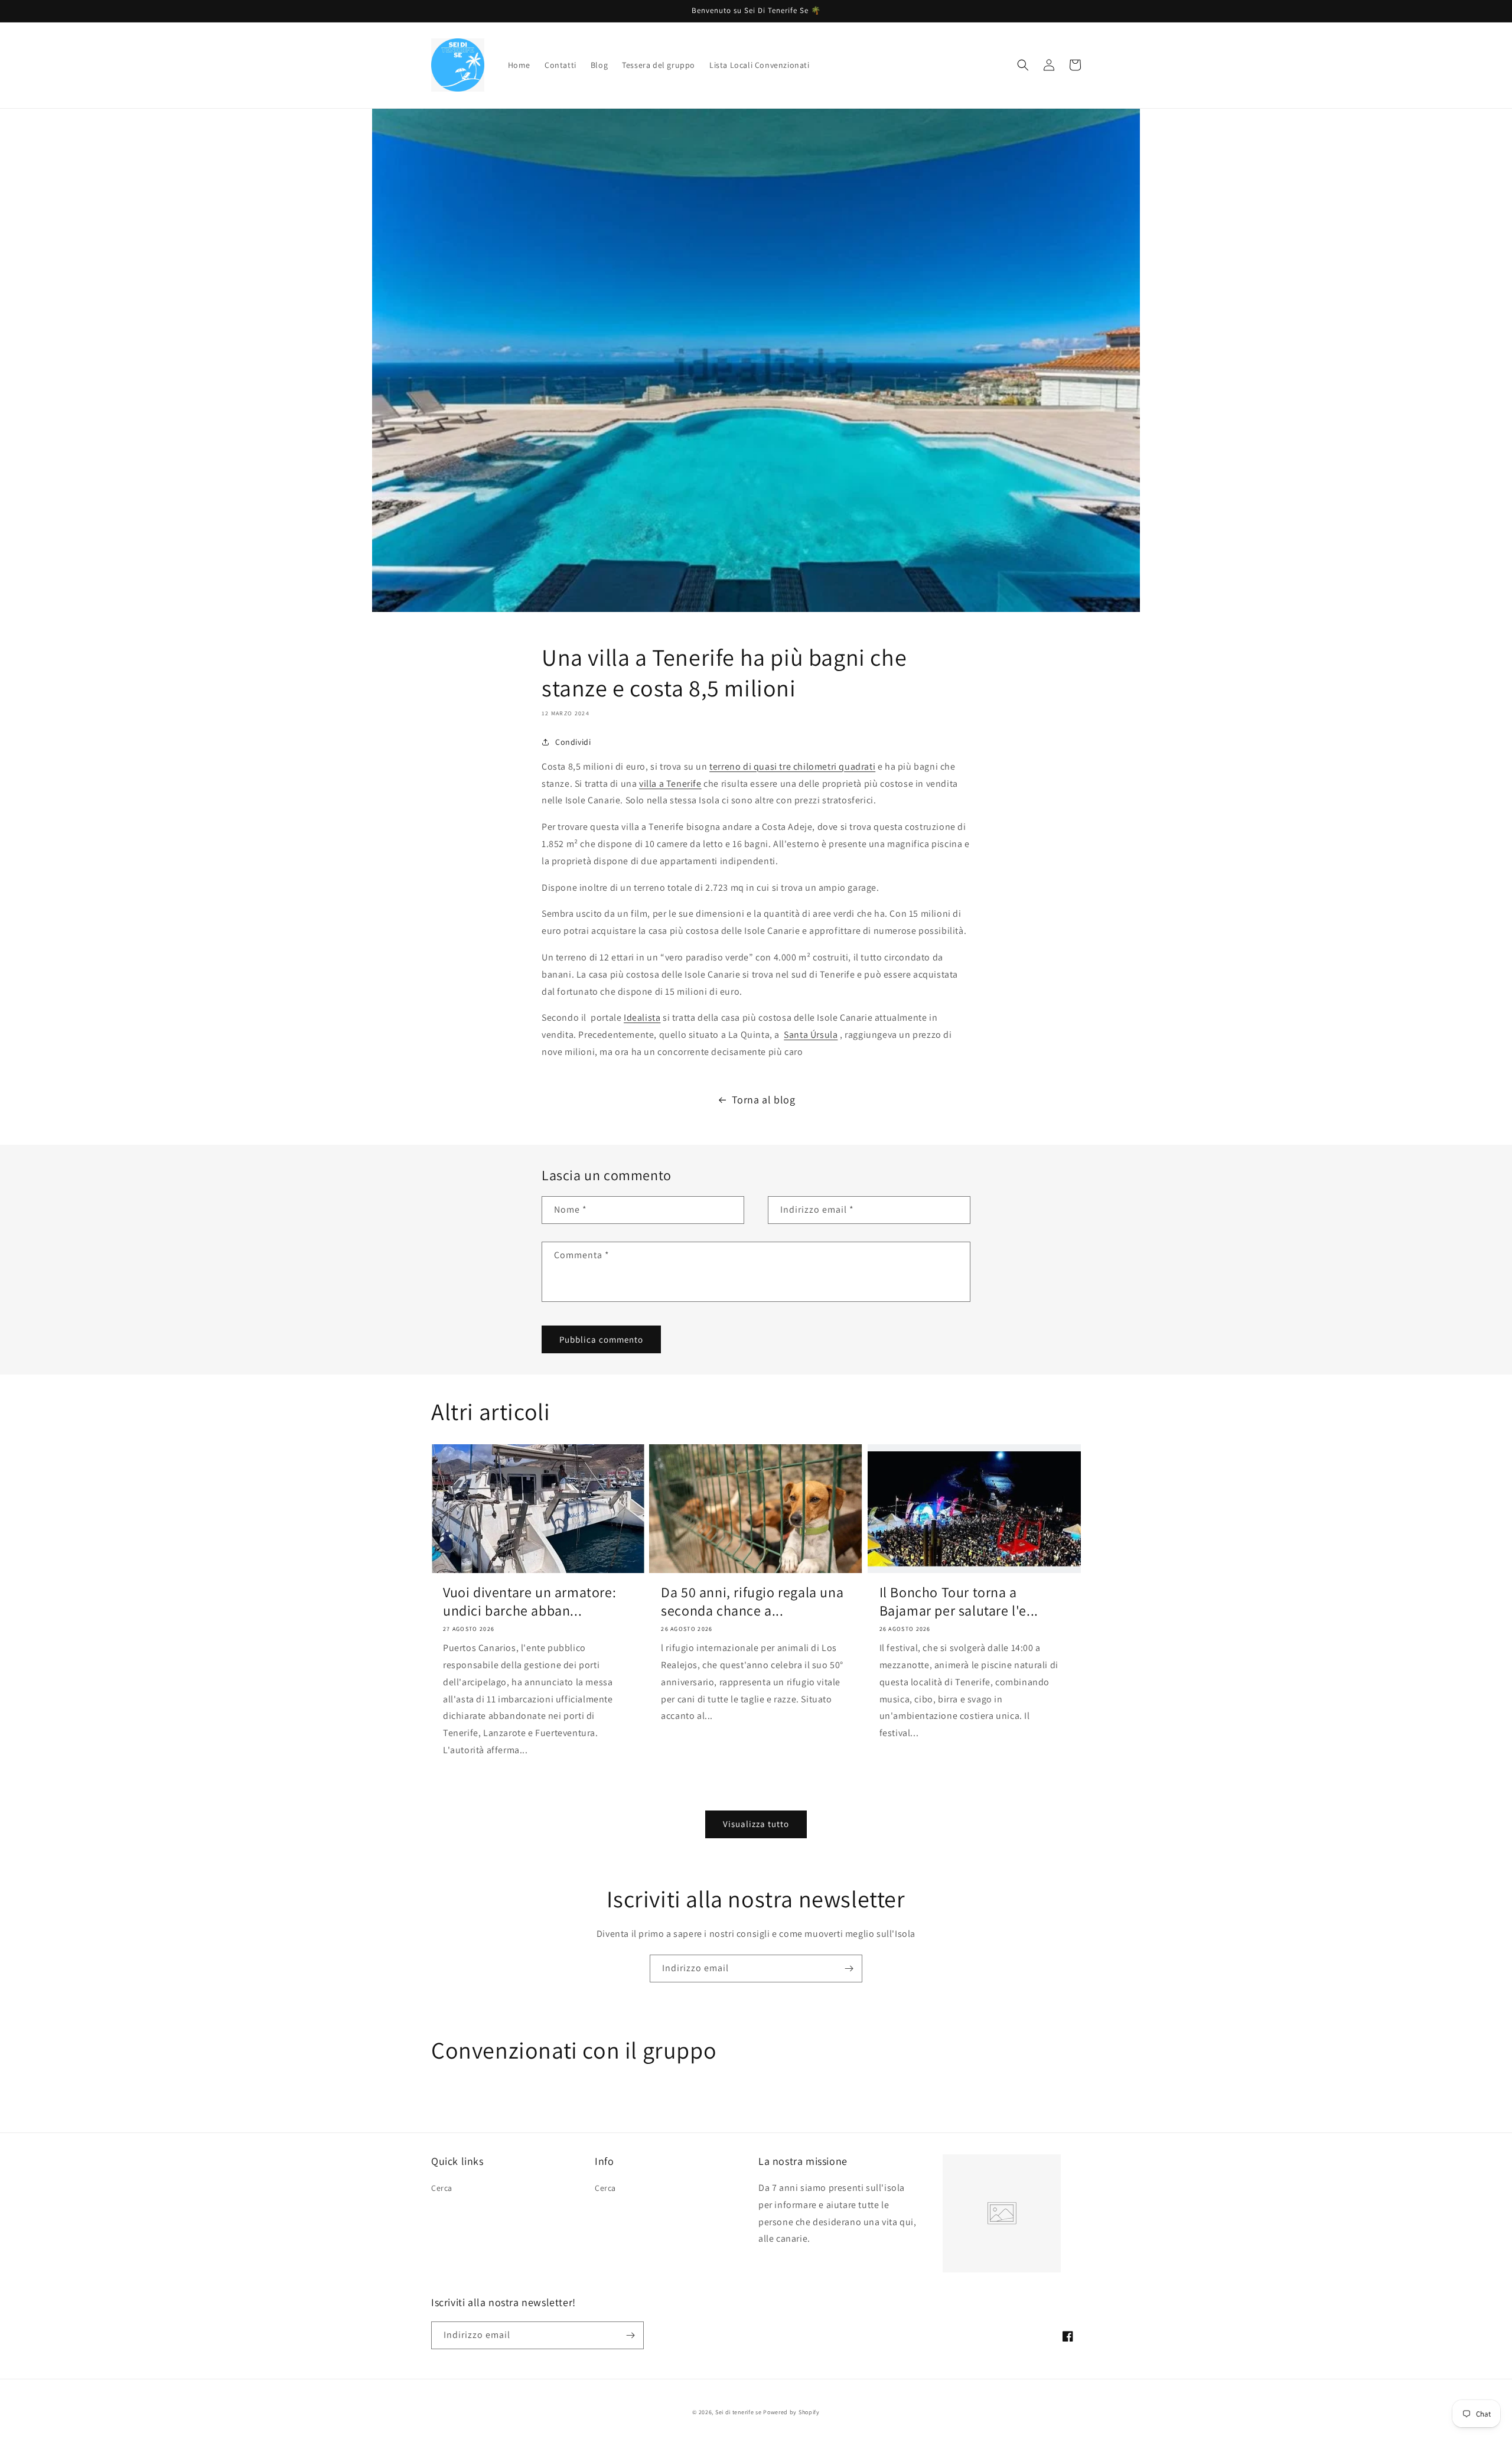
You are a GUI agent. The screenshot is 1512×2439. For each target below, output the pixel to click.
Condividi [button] (573, 742)
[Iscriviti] (849, 1969)
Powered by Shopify (791, 2412)
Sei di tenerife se (739, 2412)
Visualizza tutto (756, 1824)
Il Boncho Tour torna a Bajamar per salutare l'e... (959, 1601)
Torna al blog (764, 1100)
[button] (1023, 65)
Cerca (442, 2188)
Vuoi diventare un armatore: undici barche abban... (529, 1601)
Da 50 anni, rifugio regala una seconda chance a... (752, 1601)
